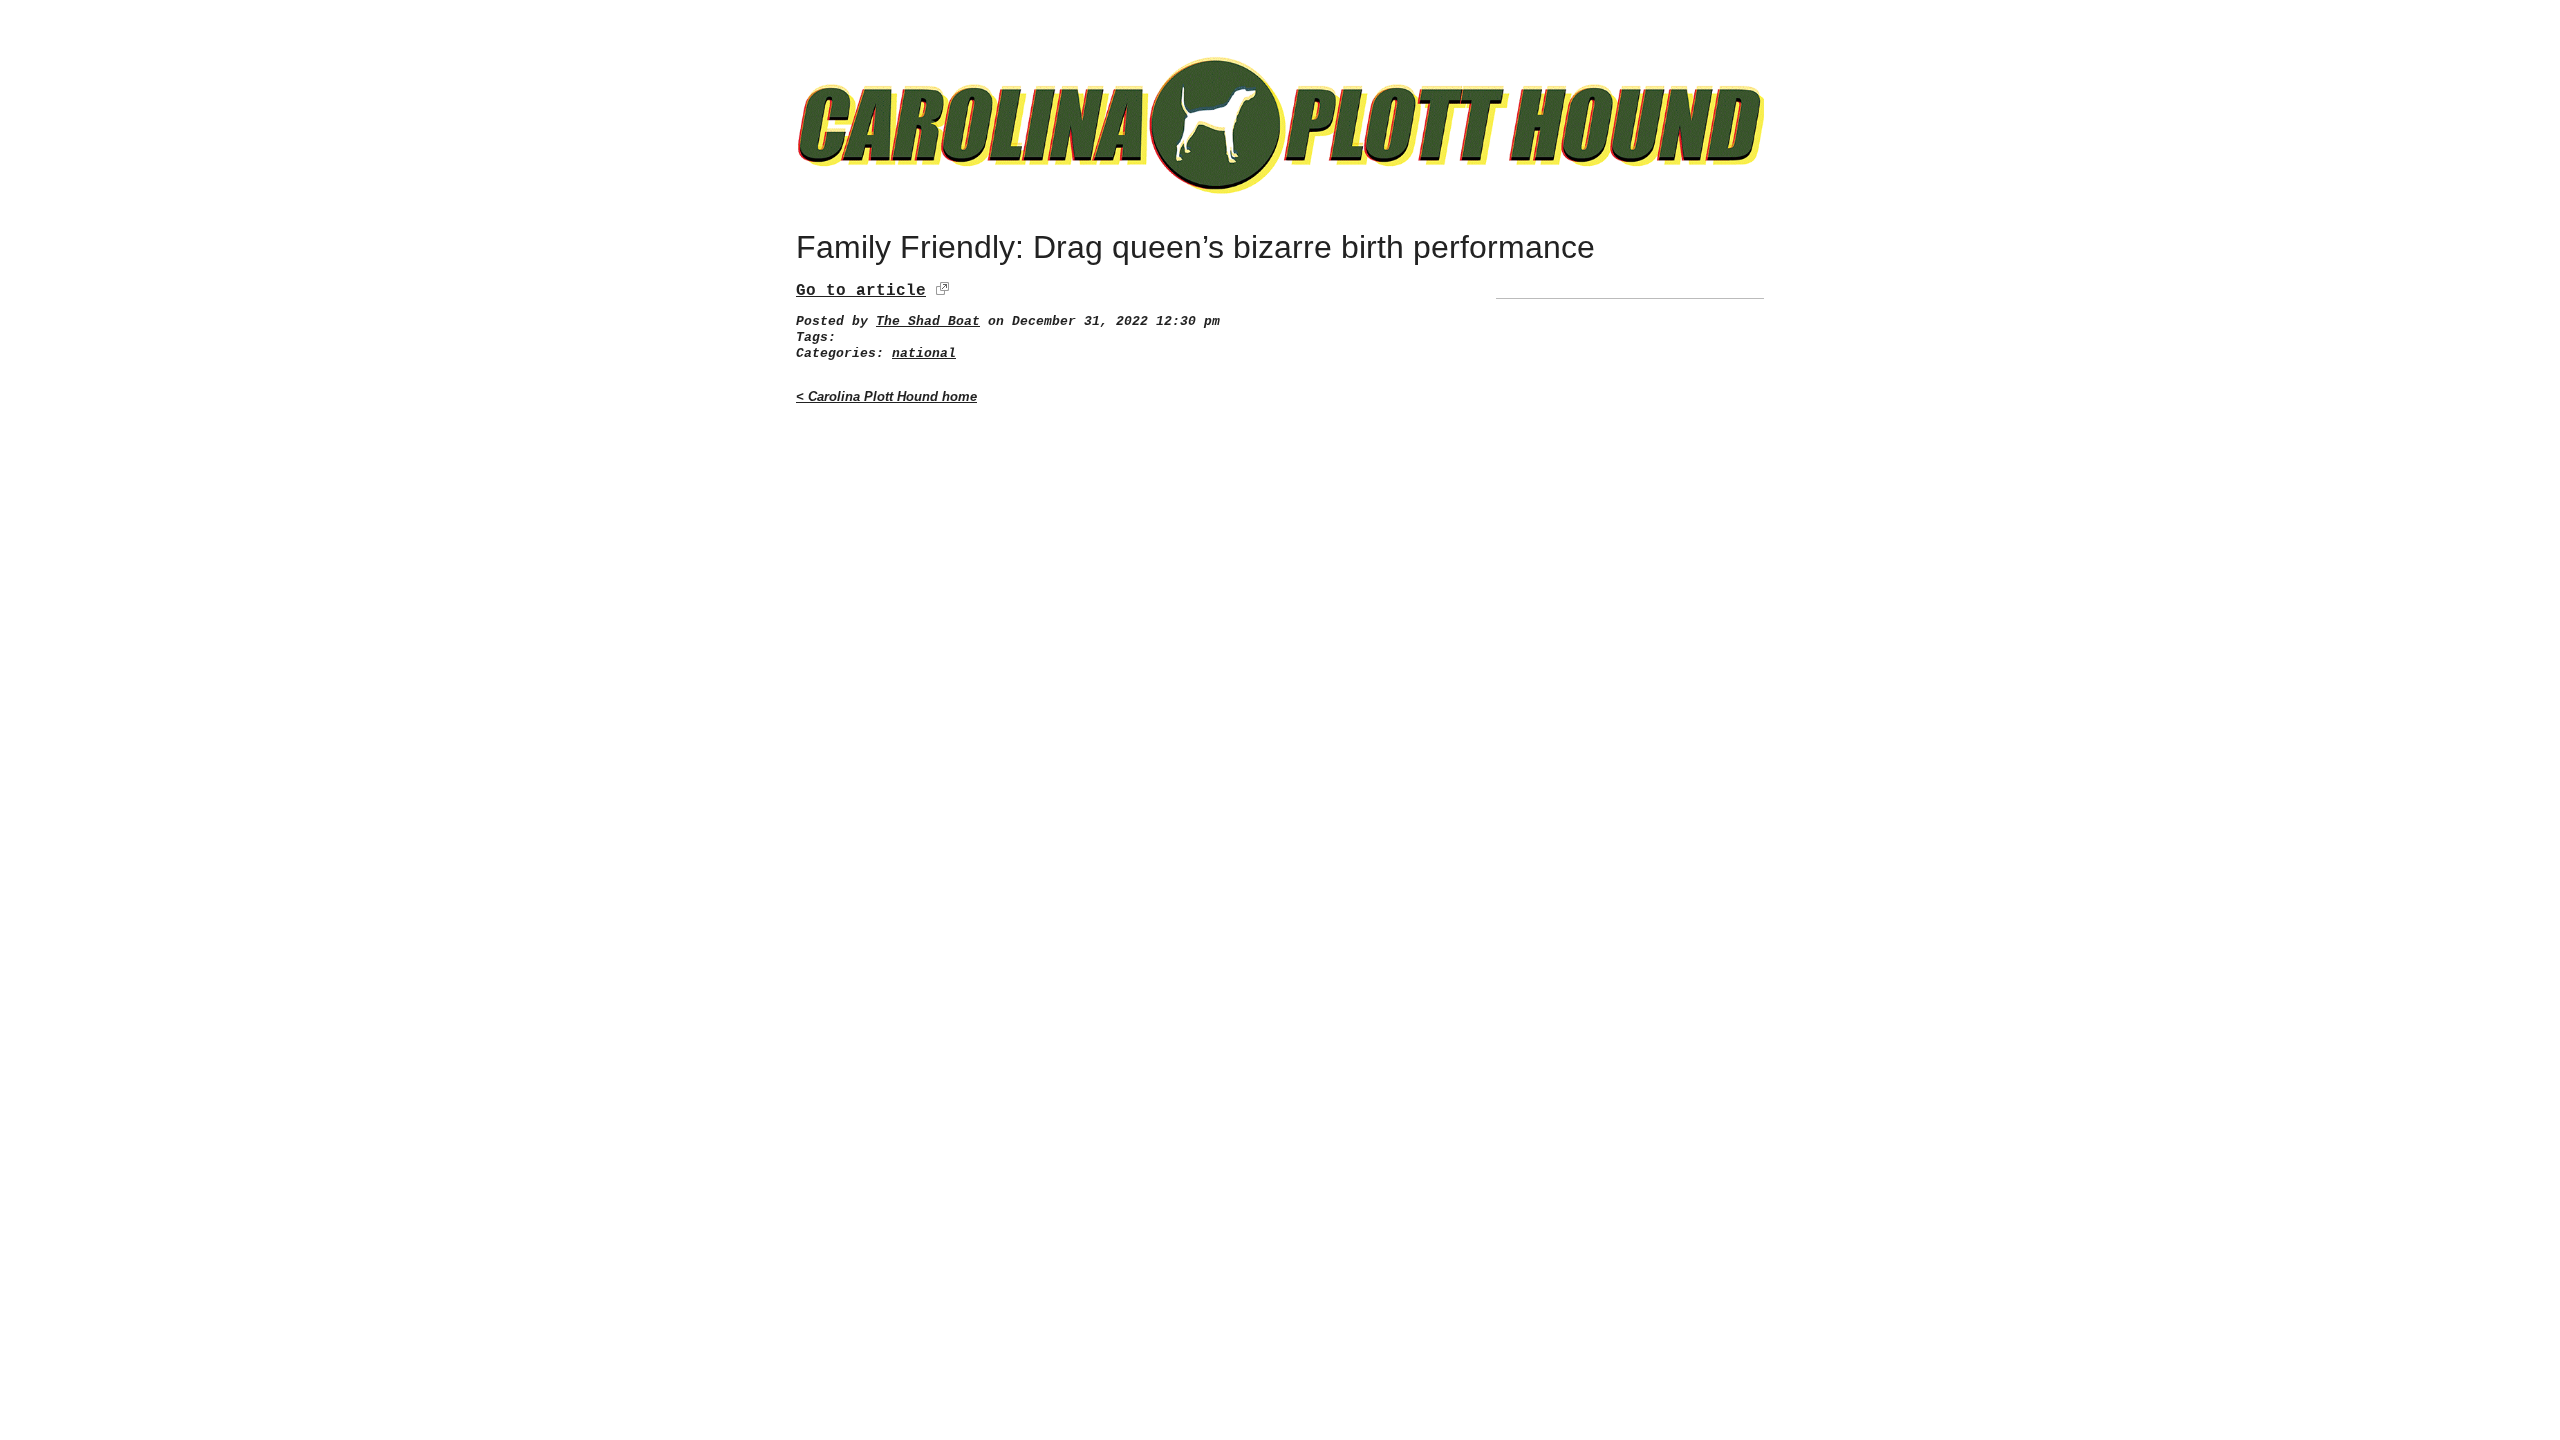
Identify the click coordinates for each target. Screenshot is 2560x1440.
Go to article (861, 291)
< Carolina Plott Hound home (886, 396)
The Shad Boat (928, 321)
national (924, 353)
